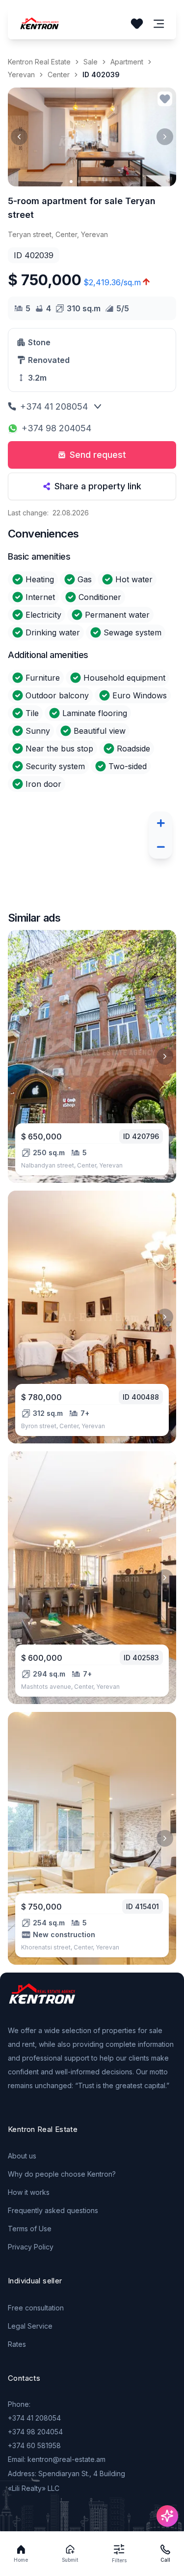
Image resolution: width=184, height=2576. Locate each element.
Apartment (127, 62)
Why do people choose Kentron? (62, 2174)
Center (59, 75)
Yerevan (21, 75)
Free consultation (36, 2308)
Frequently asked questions (53, 2210)
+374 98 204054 (56, 428)
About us (22, 2156)
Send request (98, 455)
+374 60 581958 (34, 2445)
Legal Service (30, 2326)
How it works (29, 2192)
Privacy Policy (31, 2247)
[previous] (19, 137)
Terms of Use (30, 2229)
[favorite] (165, 99)
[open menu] (159, 24)
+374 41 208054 (54, 406)
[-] (160, 847)
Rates (17, 2344)
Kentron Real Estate (39, 62)
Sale (91, 62)
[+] (160, 823)
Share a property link (98, 486)
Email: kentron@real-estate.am (57, 2459)
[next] (165, 137)
